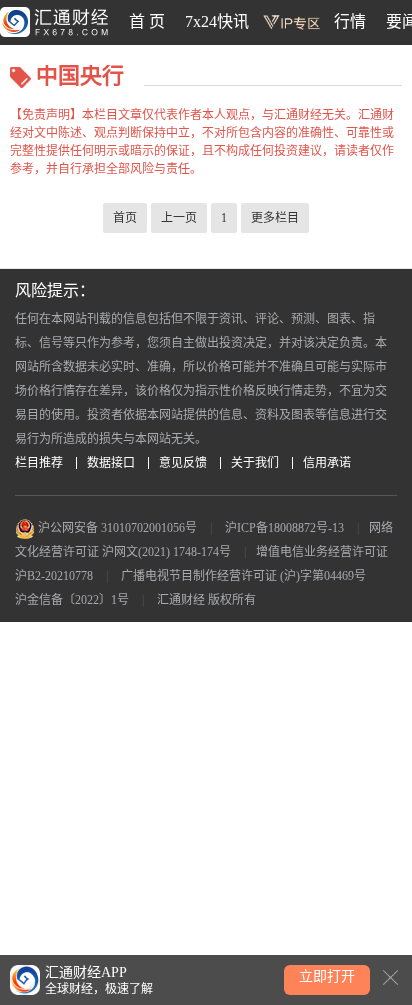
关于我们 (255, 463)
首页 (125, 218)
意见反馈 (183, 463)
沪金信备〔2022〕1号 (72, 600)
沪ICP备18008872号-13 (284, 528)
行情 (350, 21)
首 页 (147, 21)
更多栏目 (275, 218)
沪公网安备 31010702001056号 (116, 528)
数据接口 (111, 463)
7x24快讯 (217, 21)
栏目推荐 (39, 463)
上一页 (179, 218)
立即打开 (327, 976)
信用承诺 (327, 463)
